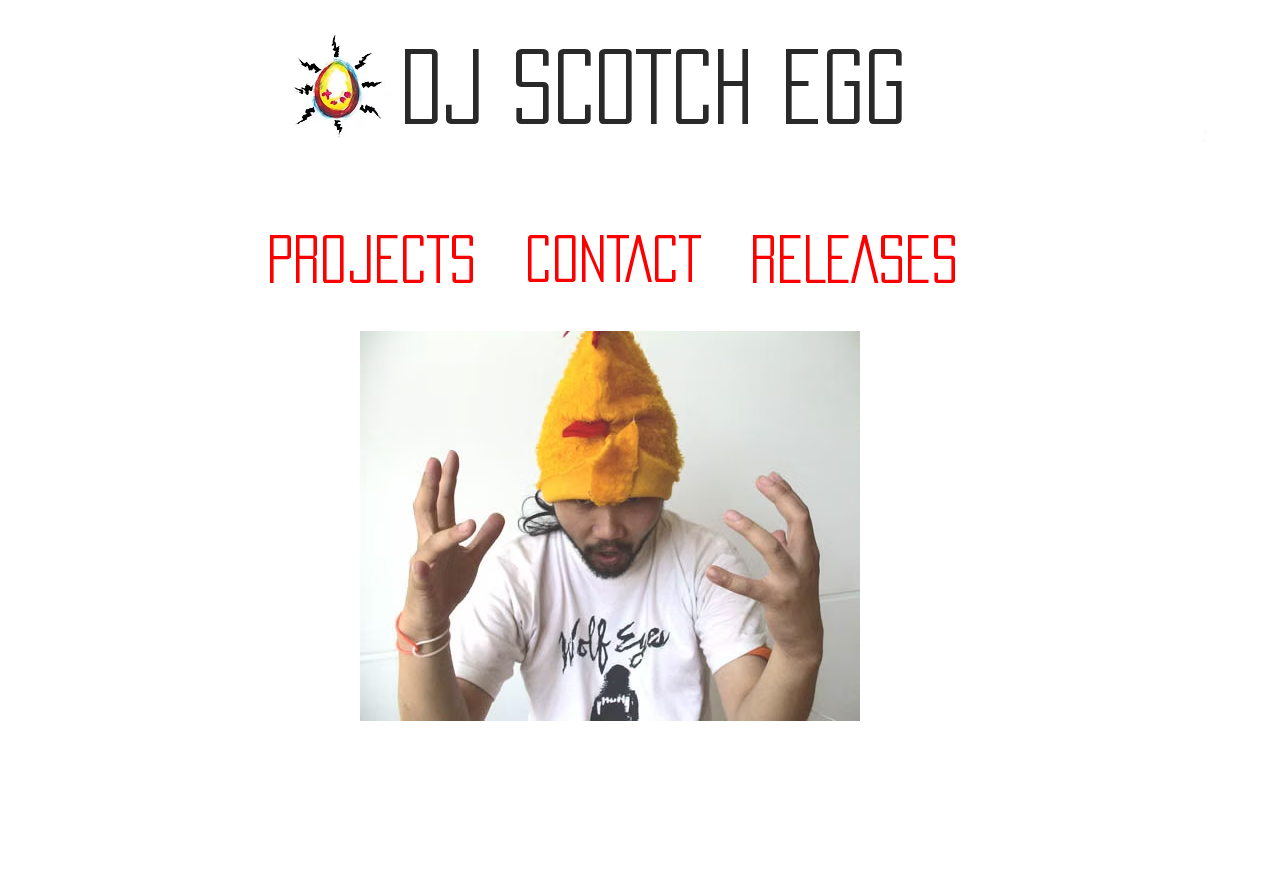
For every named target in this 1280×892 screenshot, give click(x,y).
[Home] (338, 86)
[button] (1184, 132)
